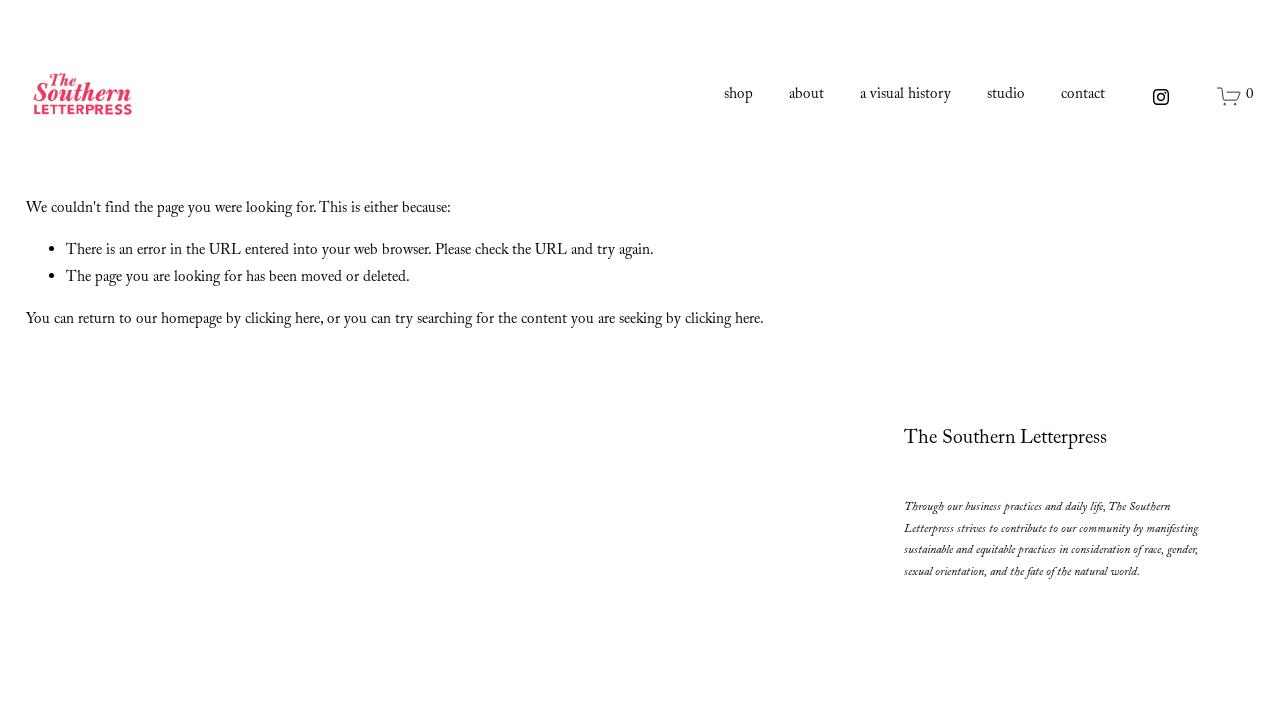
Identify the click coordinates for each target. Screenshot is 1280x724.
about (806, 96)
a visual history (905, 96)
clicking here (282, 321)
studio (1006, 96)
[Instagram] (1161, 97)
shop (738, 96)
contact (1083, 96)
